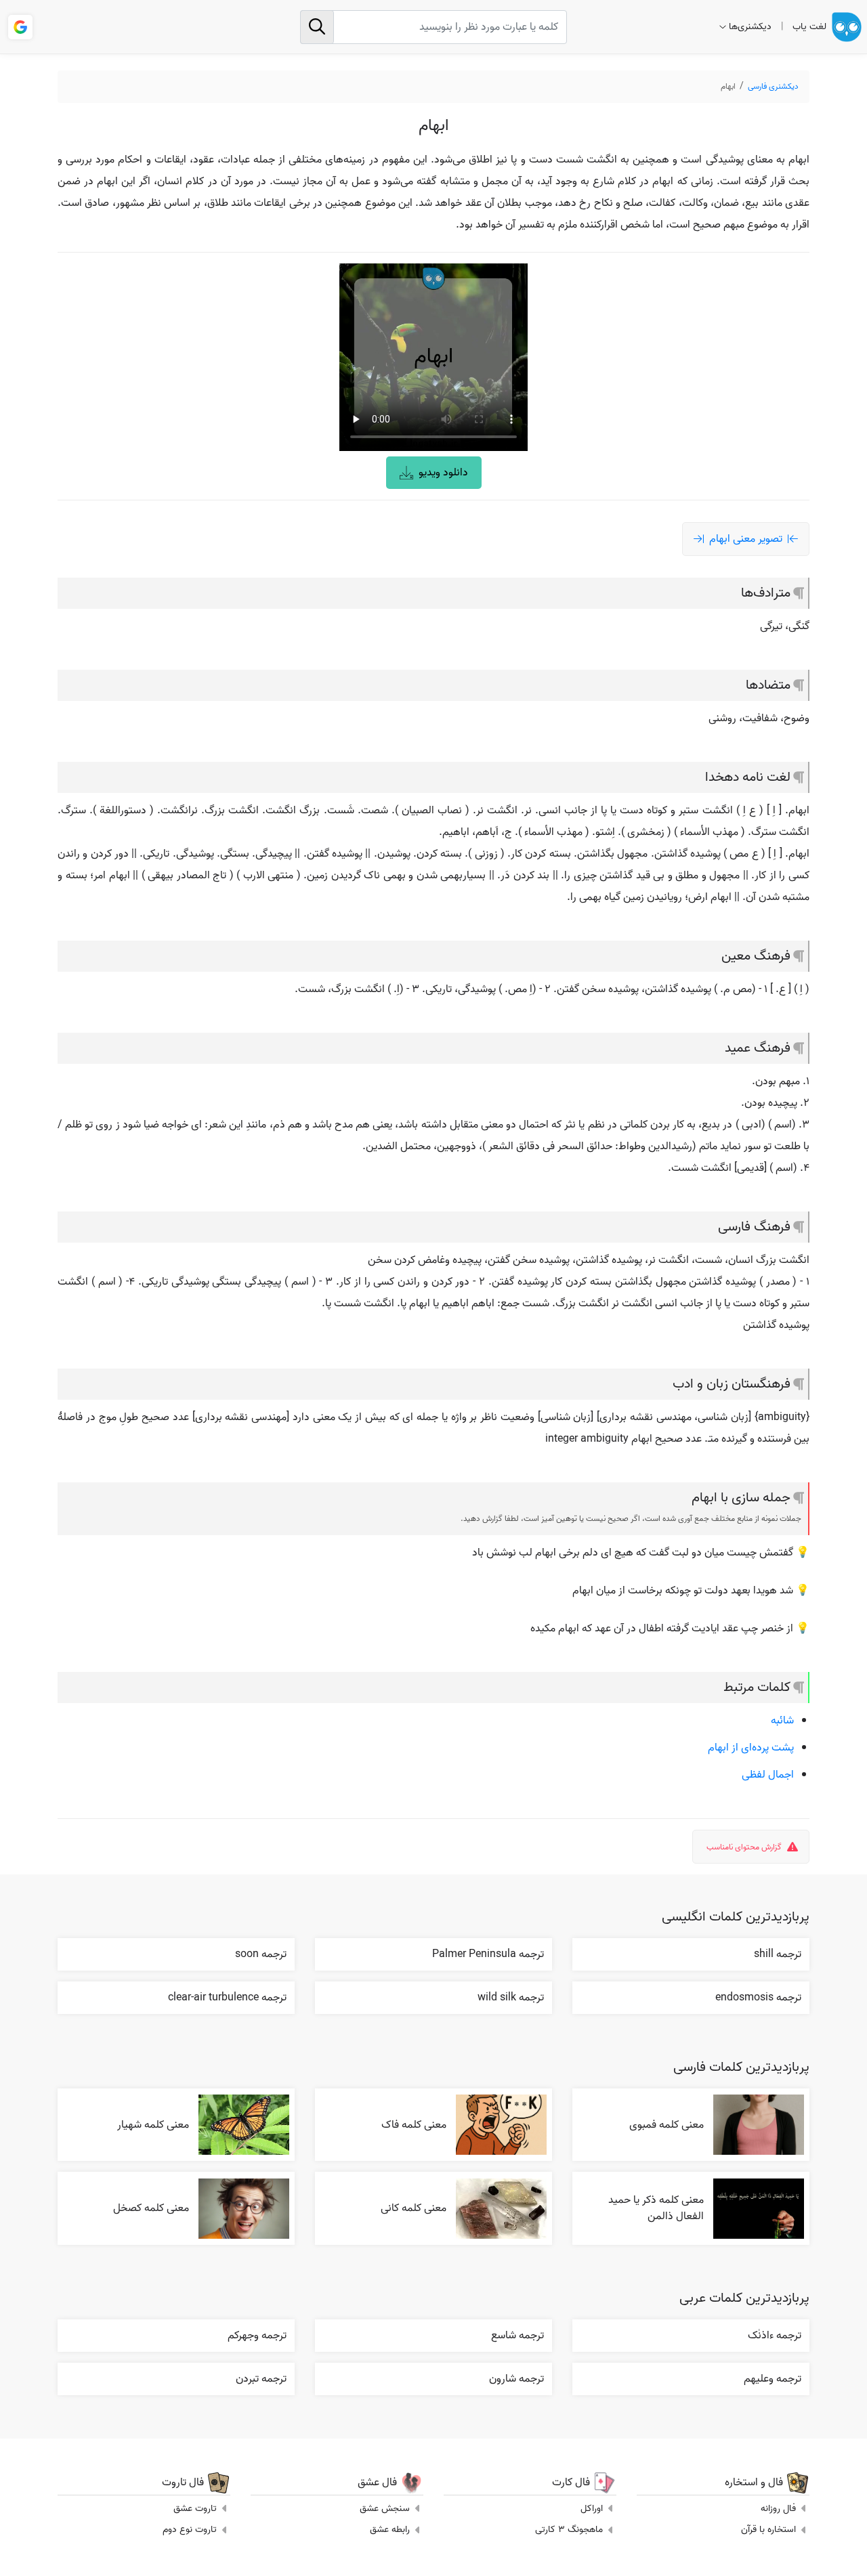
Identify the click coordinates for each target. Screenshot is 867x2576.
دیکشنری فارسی (773, 86)
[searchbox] (434, 27)
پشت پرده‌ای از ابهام (751, 1748)
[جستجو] (317, 27)
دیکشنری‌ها (750, 27)
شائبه (782, 1721)
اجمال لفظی (768, 1775)
